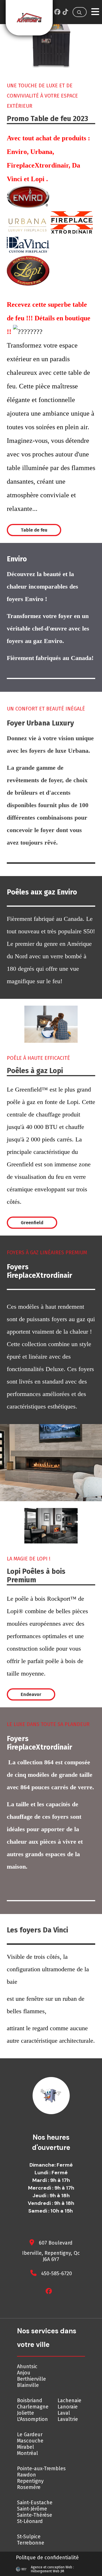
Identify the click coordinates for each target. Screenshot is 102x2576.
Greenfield (32, 1223)
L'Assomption (32, 2419)
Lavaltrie (68, 2419)
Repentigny (30, 2481)
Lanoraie (68, 2407)
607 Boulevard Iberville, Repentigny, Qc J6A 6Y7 (51, 2251)
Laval (64, 2413)
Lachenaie (69, 2401)
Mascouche (30, 2441)
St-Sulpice (29, 2537)
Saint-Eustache (35, 2503)
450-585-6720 (57, 2273)
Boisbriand (30, 2401)
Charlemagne (33, 2407)
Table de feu (34, 530)
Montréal (27, 2453)
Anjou (24, 2373)
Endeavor (31, 1694)
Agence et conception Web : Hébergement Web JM (52, 2569)
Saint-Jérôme (32, 2509)
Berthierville (31, 2379)
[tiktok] (65, 12)
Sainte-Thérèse (35, 2515)
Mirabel (25, 2447)
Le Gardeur (30, 2435)
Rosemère (29, 2487)
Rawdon (26, 2475)
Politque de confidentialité (47, 2558)
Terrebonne (31, 2543)
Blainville (28, 2385)
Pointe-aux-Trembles (41, 2469)
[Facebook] (57, 12)
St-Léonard (30, 2521)
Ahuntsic (27, 2366)
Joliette (25, 2413)
